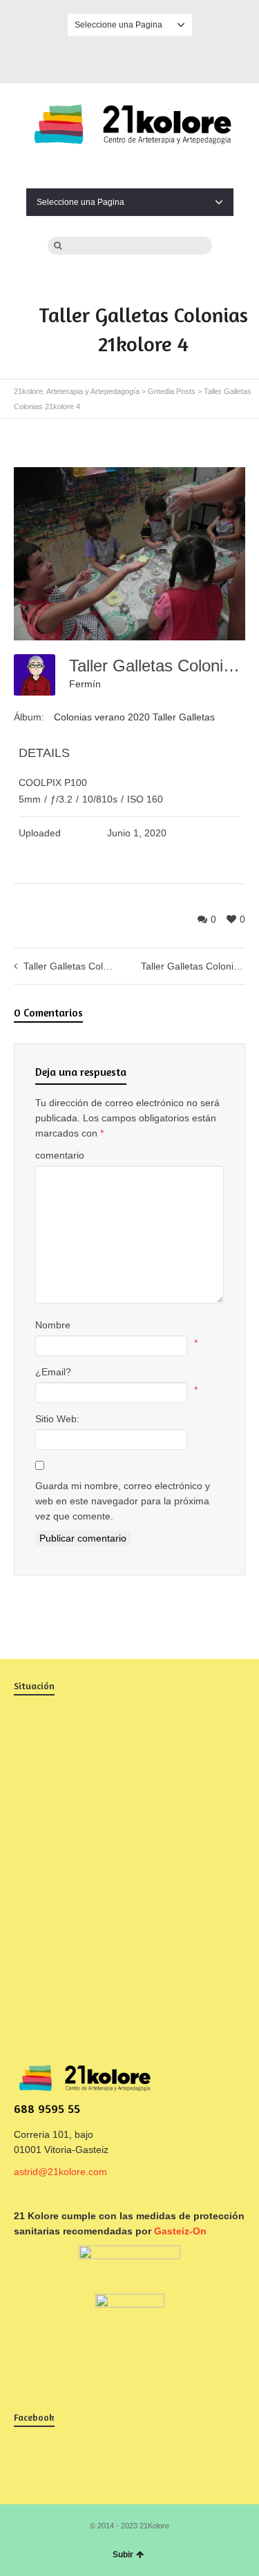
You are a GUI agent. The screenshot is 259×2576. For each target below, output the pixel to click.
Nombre (53, 1325)
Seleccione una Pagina (118, 25)
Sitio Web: (57, 1419)
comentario (60, 1155)
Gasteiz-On (180, 2231)
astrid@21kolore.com (60, 2172)
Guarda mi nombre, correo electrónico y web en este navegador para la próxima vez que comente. (123, 1501)
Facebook (130, 57)
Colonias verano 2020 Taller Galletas (134, 717)
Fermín (85, 684)
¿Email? (53, 1372)
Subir (123, 2555)
